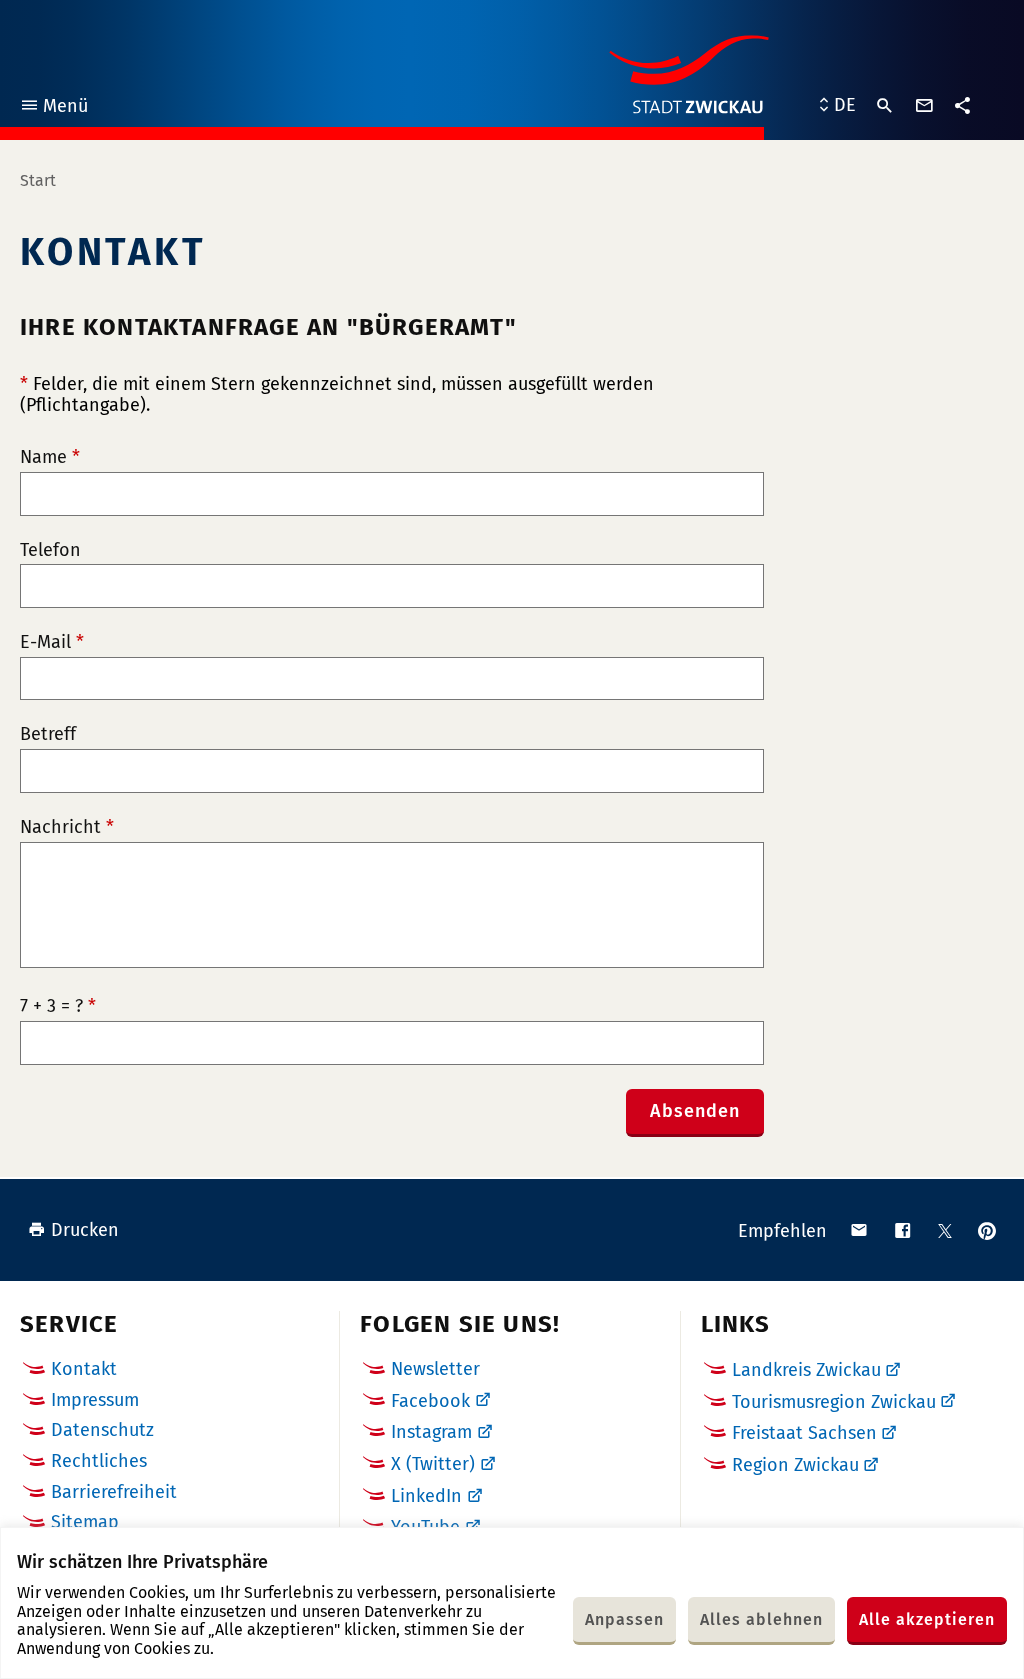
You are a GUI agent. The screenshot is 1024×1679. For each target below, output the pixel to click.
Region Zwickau (795, 1465)
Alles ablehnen (761, 1619)
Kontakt (84, 1369)
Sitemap (85, 1522)
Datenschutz (102, 1430)
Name (50, 457)
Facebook (430, 1401)
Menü (53, 108)
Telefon (50, 550)
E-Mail (52, 642)
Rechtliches (99, 1461)
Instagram (431, 1432)
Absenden (695, 1111)
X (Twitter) (433, 1464)
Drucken (85, 1230)
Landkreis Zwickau (806, 1370)
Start (38, 180)
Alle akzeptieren (927, 1619)
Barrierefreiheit (114, 1492)
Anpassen (624, 1619)
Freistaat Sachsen (804, 1433)
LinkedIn (426, 1496)
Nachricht (67, 827)
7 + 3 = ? (58, 1006)
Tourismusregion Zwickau (834, 1402)
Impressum (95, 1400)
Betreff (48, 734)
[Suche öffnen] (885, 106)
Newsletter (435, 1369)
